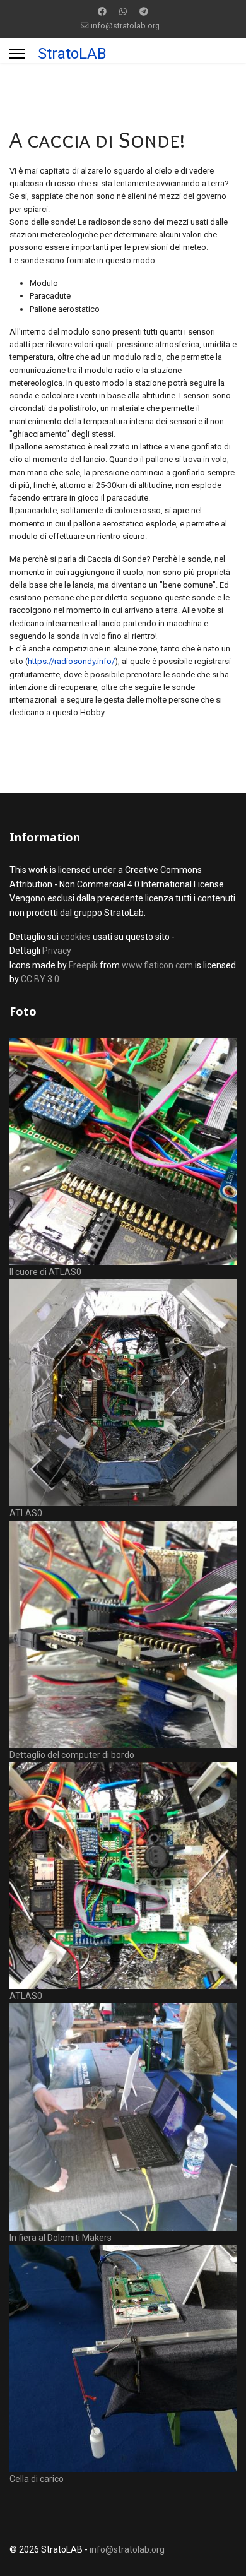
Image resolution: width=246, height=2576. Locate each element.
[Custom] (144, 11)
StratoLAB (72, 54)
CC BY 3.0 (40, 979)
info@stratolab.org (125, 26)
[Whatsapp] (123, 11)
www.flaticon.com (157, 965)
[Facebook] (102, 11)
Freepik (83, 965)
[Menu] (17, 54)
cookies (76, 937)
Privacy (57, 951)
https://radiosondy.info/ (71, 661)
